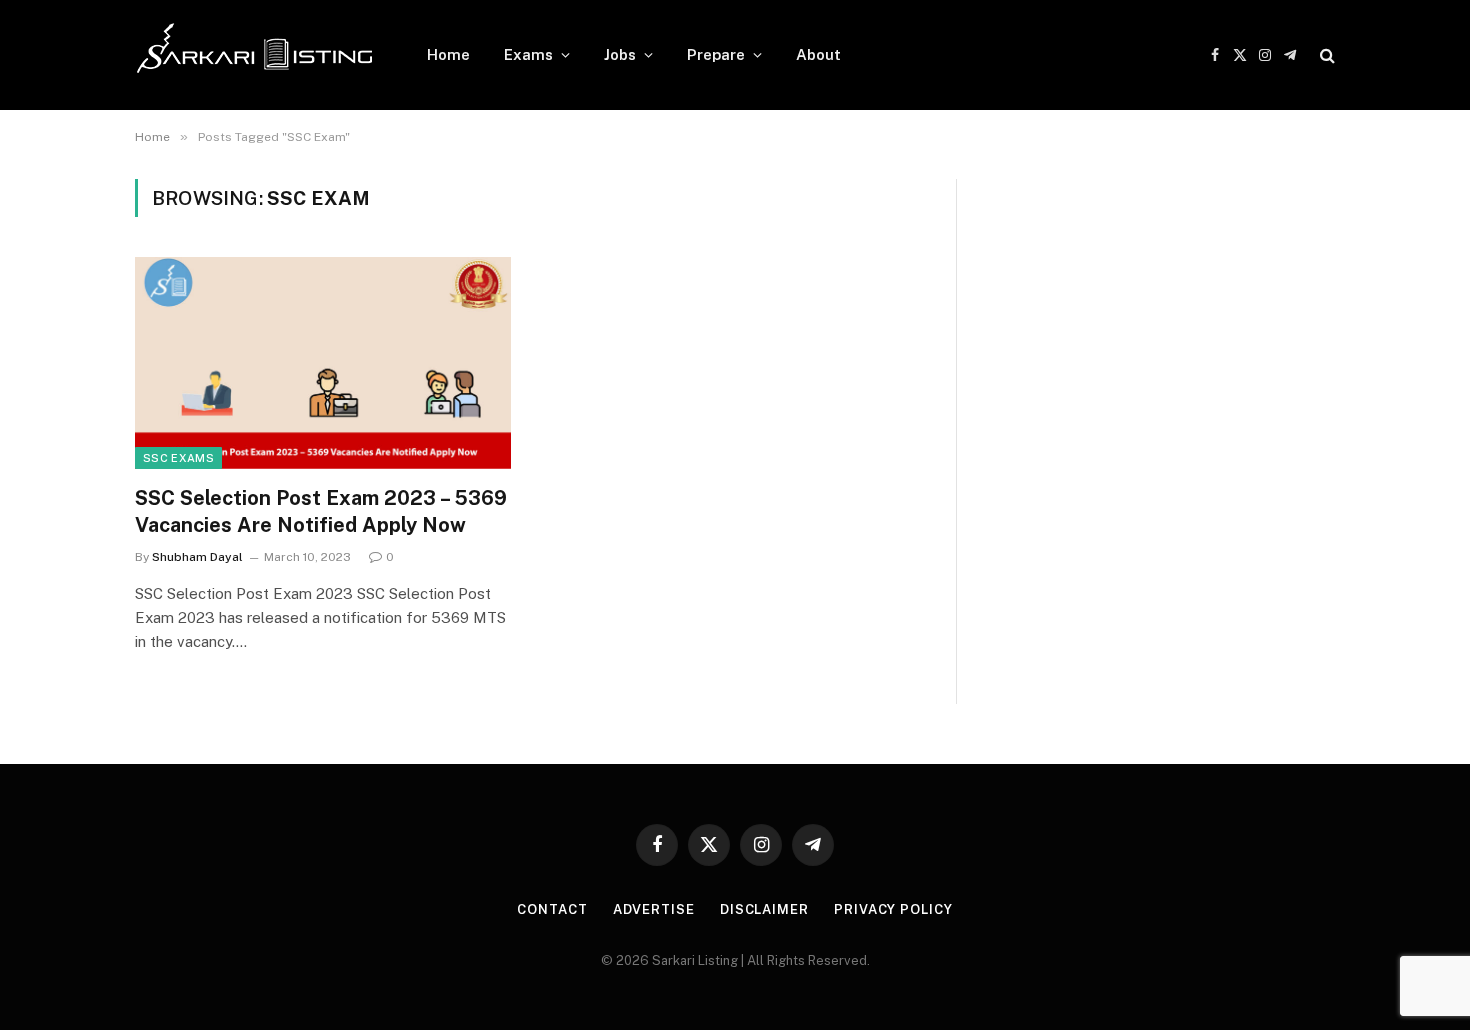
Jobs (620, 54)
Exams (528, 54)
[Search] (1325, 55)
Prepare (716, 54)
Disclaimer (764, 909)
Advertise (654, 909)
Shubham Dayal (197, 557)
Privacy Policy (893, 909)
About (818, 54)
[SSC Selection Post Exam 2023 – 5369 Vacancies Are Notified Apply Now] (323, 363)
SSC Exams (178, 458)
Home (448, 54)
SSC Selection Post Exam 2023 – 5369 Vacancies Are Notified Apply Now (321, 511)
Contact (552, 909)
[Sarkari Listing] (255, 55)
